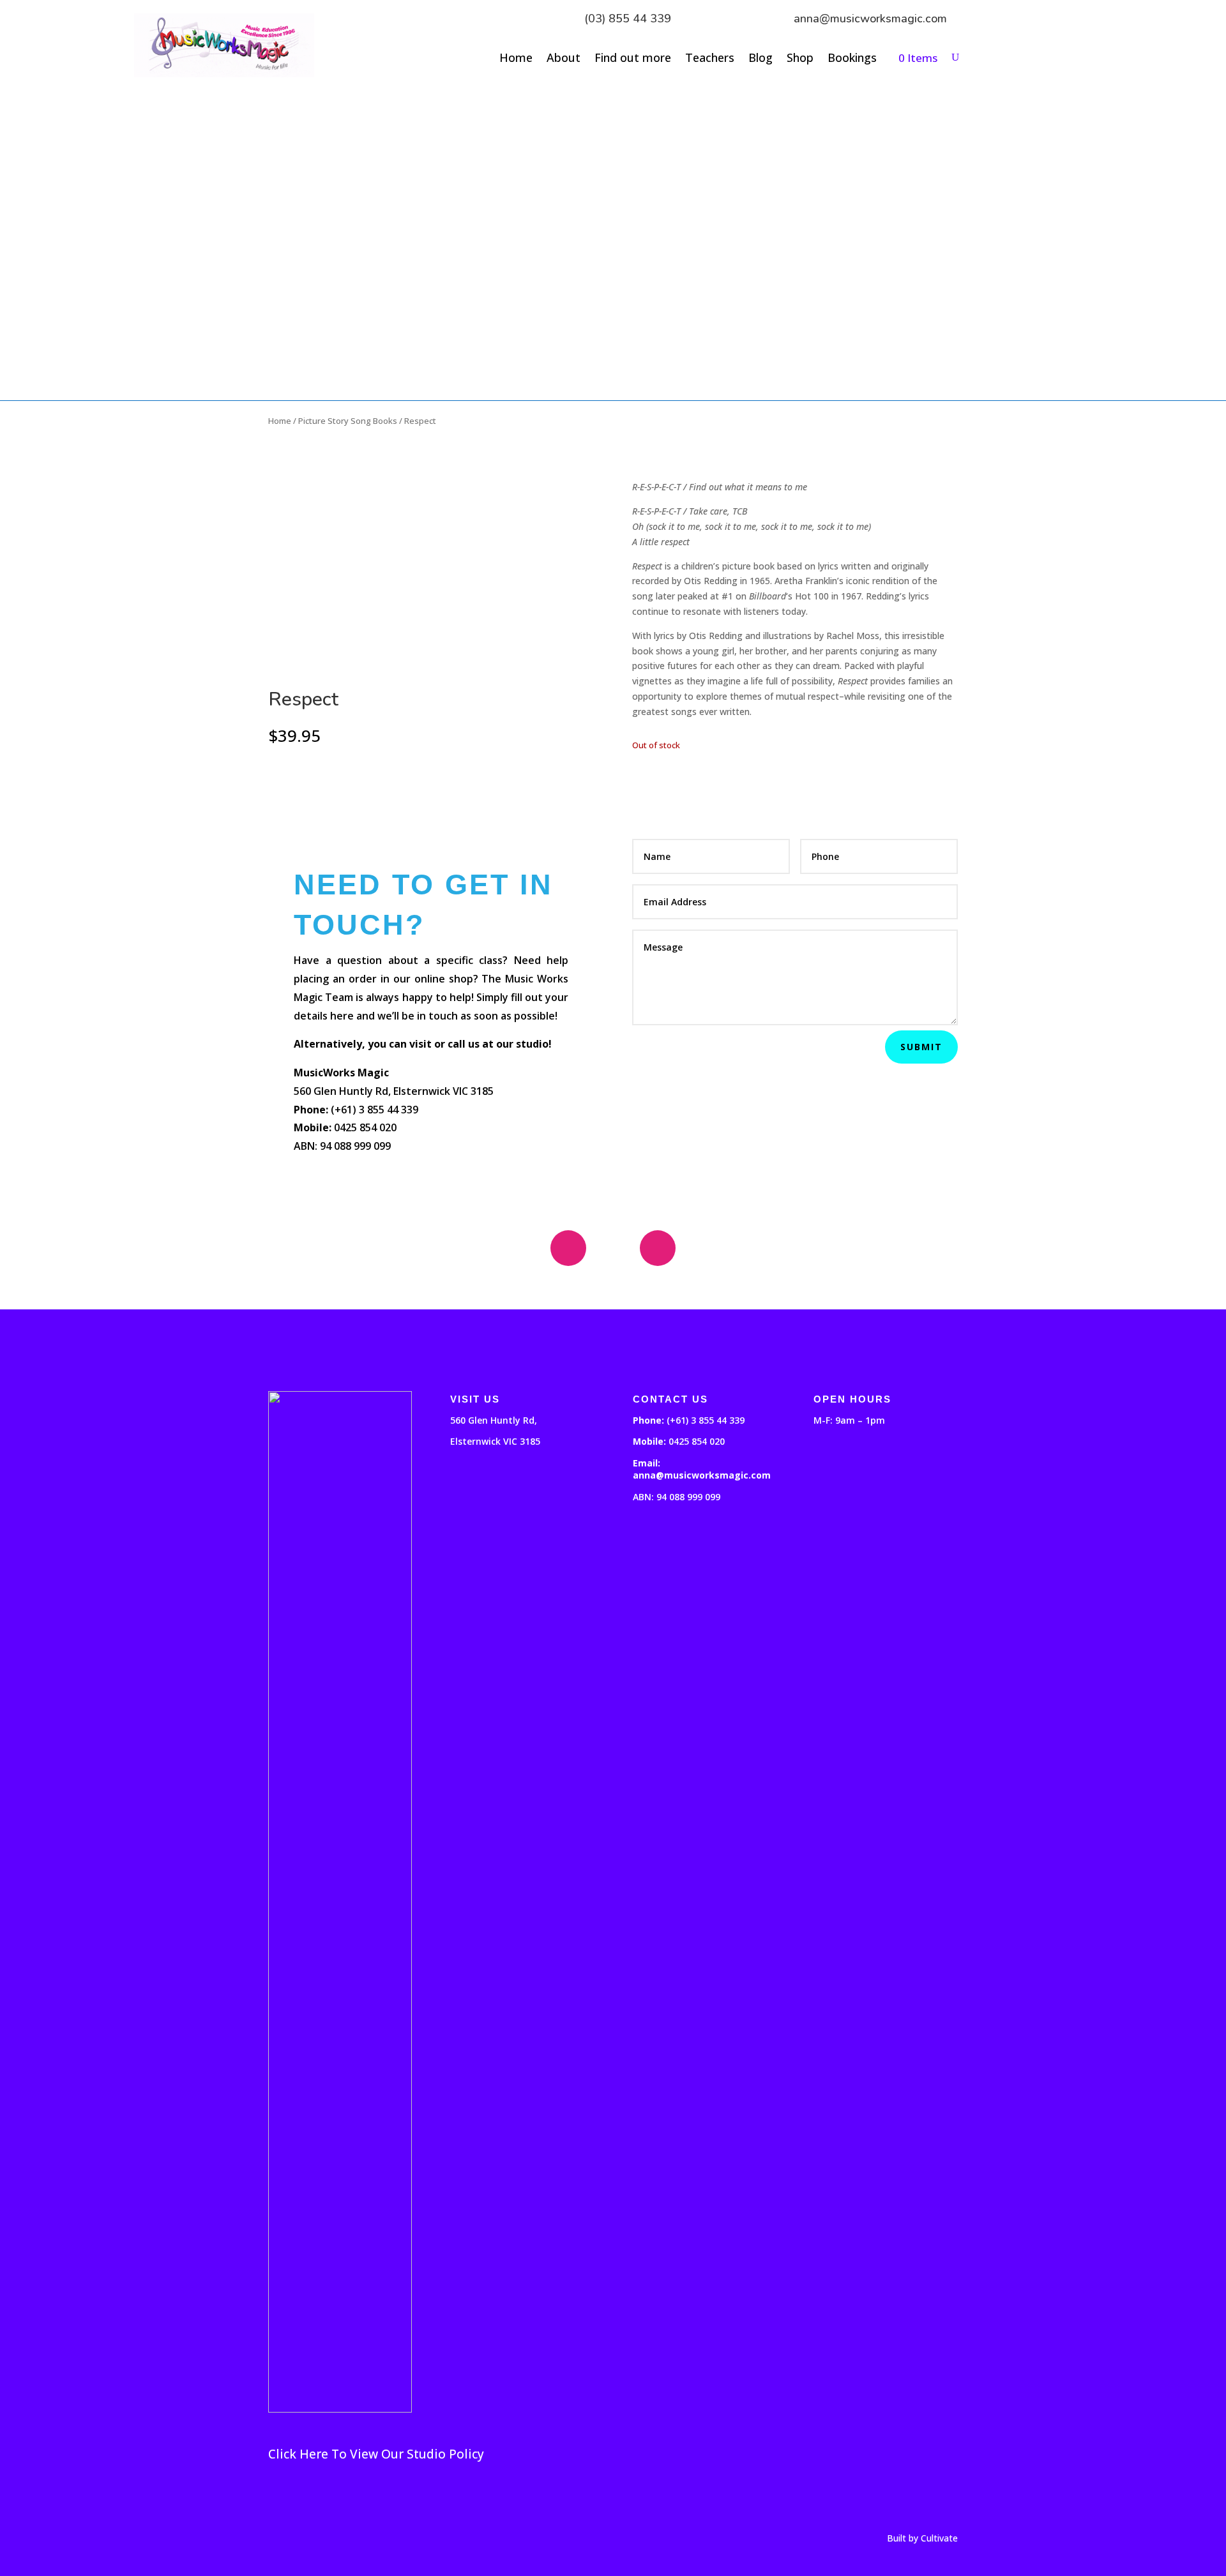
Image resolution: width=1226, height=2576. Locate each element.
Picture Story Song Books (348, 421)
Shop (800, 59)
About (564, 59)
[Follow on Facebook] (568, 1248)
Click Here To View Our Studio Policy (376, 2454)
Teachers (710, 59)
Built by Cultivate (922, 2538)
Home (516, 59)
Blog (761, 59)
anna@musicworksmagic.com (870, 19)
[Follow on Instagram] (658, 1248)
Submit (921, 1047)
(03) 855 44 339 (628, 19)
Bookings (852, 59)
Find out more (633, 59)
